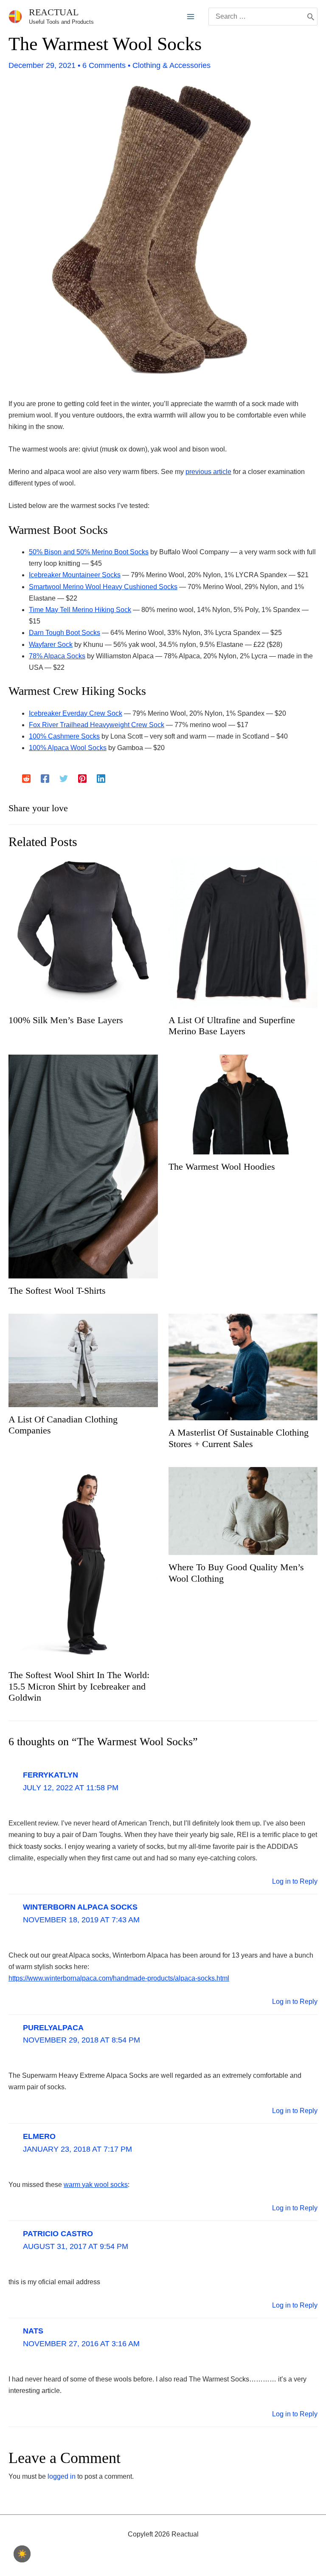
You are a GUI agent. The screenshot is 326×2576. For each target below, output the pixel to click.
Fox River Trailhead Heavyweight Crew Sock (97, 725)
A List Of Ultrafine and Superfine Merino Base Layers (232, 1026)
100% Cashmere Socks (64, 736)
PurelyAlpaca (53, 2028)
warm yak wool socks (96, 2185)
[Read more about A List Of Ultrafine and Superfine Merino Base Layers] (243, 932)
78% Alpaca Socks (57, 656)
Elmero (39, 2136)
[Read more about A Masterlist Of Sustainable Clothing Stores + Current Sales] (243, 1367)
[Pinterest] (82, 779)
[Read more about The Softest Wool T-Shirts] (83, 1166)
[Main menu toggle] (191, 17)
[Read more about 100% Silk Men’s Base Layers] (83, 932)
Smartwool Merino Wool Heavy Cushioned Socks (103, 587)
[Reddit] (26, 779)
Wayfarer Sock (51, 645)
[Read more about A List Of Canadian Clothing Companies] (83, 1360)
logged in (62, 2476)
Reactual (54, 12)
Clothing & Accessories (171, 65)
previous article (208, 472)
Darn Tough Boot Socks (65, 633)
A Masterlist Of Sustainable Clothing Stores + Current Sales (239, 1438)
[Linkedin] (101, 779)
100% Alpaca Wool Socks (68, 748)
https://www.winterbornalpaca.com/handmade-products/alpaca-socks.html (119, 1978)
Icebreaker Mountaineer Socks (75, 575)
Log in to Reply (295, 1881)
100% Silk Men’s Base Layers (66, 1020)
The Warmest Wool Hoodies (222, 1167)
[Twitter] (64, 779)
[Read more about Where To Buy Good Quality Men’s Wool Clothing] (243, 1511)
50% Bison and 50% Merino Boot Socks (89, 552)
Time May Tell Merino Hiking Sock (80, 610)
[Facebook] (45, 779)
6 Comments (104, 65)
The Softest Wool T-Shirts (57, 1291)
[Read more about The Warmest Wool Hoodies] (243, 1104)
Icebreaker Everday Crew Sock (76, 713)
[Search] (311, 17)
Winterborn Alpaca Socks (80, 1907)
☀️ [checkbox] (22, 2554)
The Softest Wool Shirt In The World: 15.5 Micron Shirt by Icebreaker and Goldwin (79, 1686)
